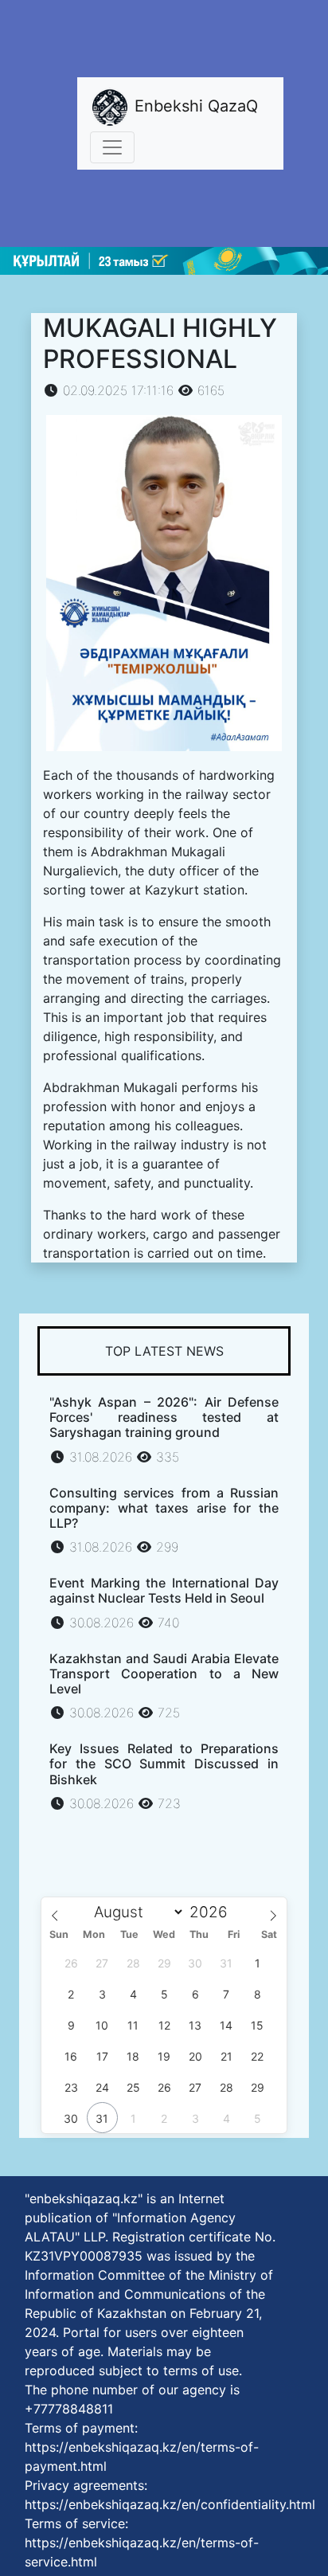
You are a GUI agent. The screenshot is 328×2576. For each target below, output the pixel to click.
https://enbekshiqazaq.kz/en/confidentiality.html (170, 2504)
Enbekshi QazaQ (194, 106)
